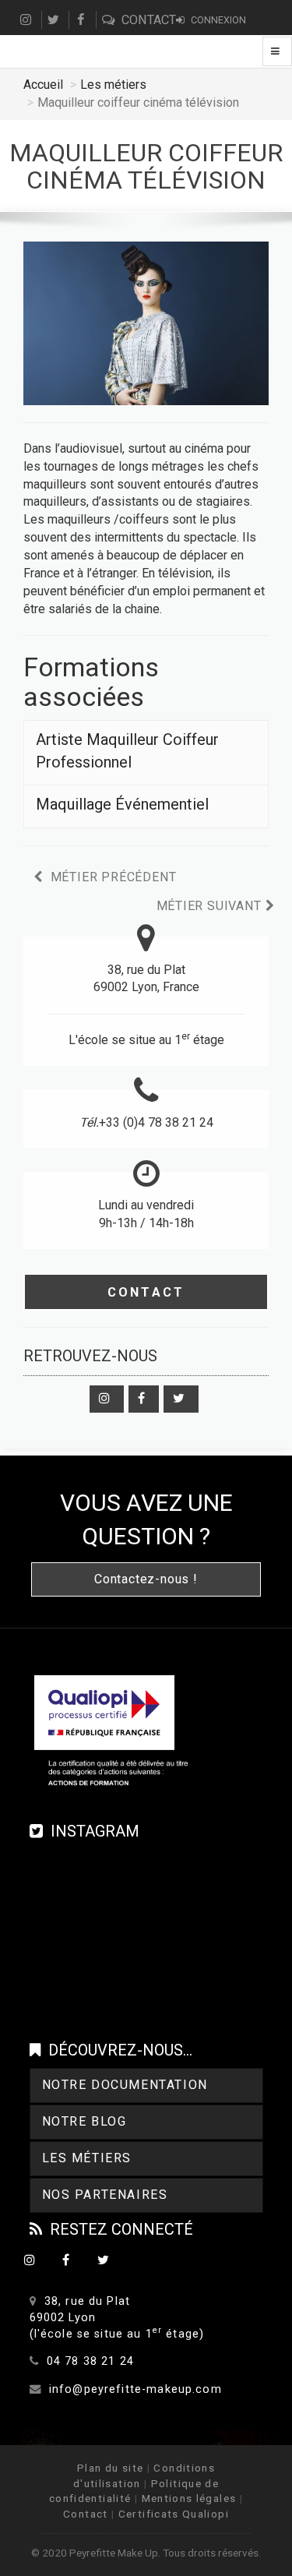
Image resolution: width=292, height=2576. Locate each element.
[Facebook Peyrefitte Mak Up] (144, 1399)
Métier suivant (211, 906)
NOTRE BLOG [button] (84, 2121)
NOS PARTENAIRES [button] (105, 2195)
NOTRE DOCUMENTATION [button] (125, 2085)
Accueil (43, 85)
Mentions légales (189, 2498)
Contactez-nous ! (146, 1579)
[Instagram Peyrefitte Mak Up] (107, 1399)
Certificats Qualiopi (174, 2514)
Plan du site (110, 2468)
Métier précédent (112, 877)
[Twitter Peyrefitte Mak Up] (181, 1399)
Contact (146, 1292)
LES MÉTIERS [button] (87, 2158)
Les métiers (113, 85)
